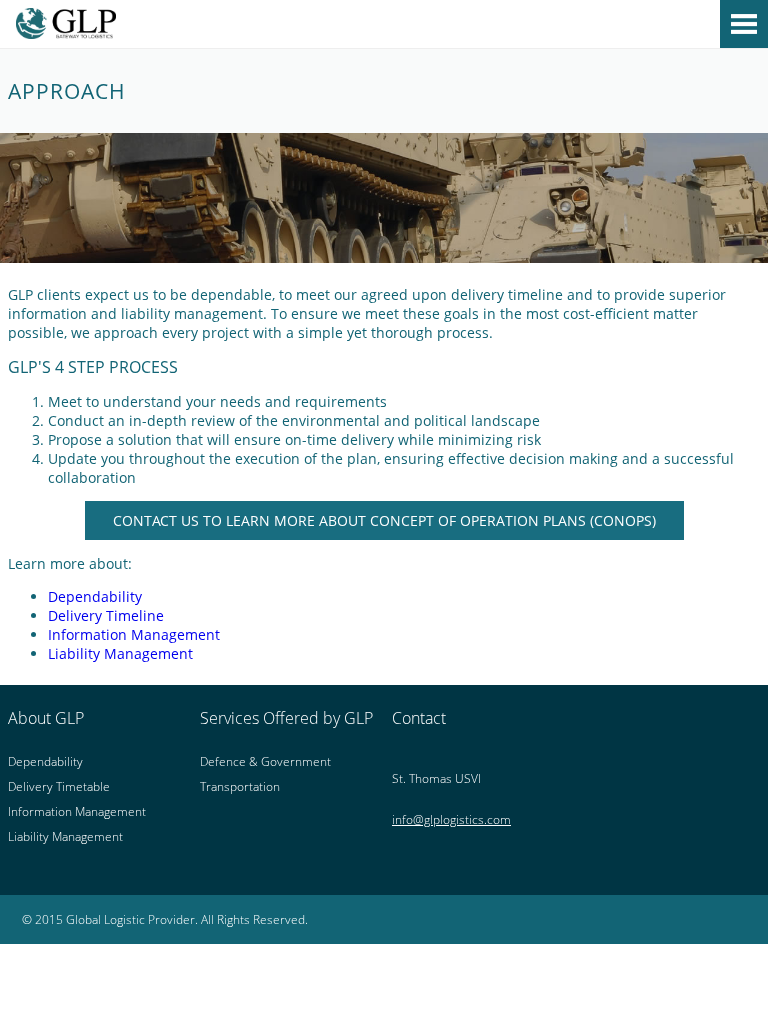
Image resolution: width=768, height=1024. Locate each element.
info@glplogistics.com (451, 819)
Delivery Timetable (59, 786)
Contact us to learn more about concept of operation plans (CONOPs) (384, 520)
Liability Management (120, 653)
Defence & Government (265, 761)
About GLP (46, 718)
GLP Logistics (384, 27)
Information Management (134, 634)
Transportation (240, 786)
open (744, 24)
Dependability (95, 596)
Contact (419, 718)
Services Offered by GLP (286, 718)
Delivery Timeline (106, 615)
